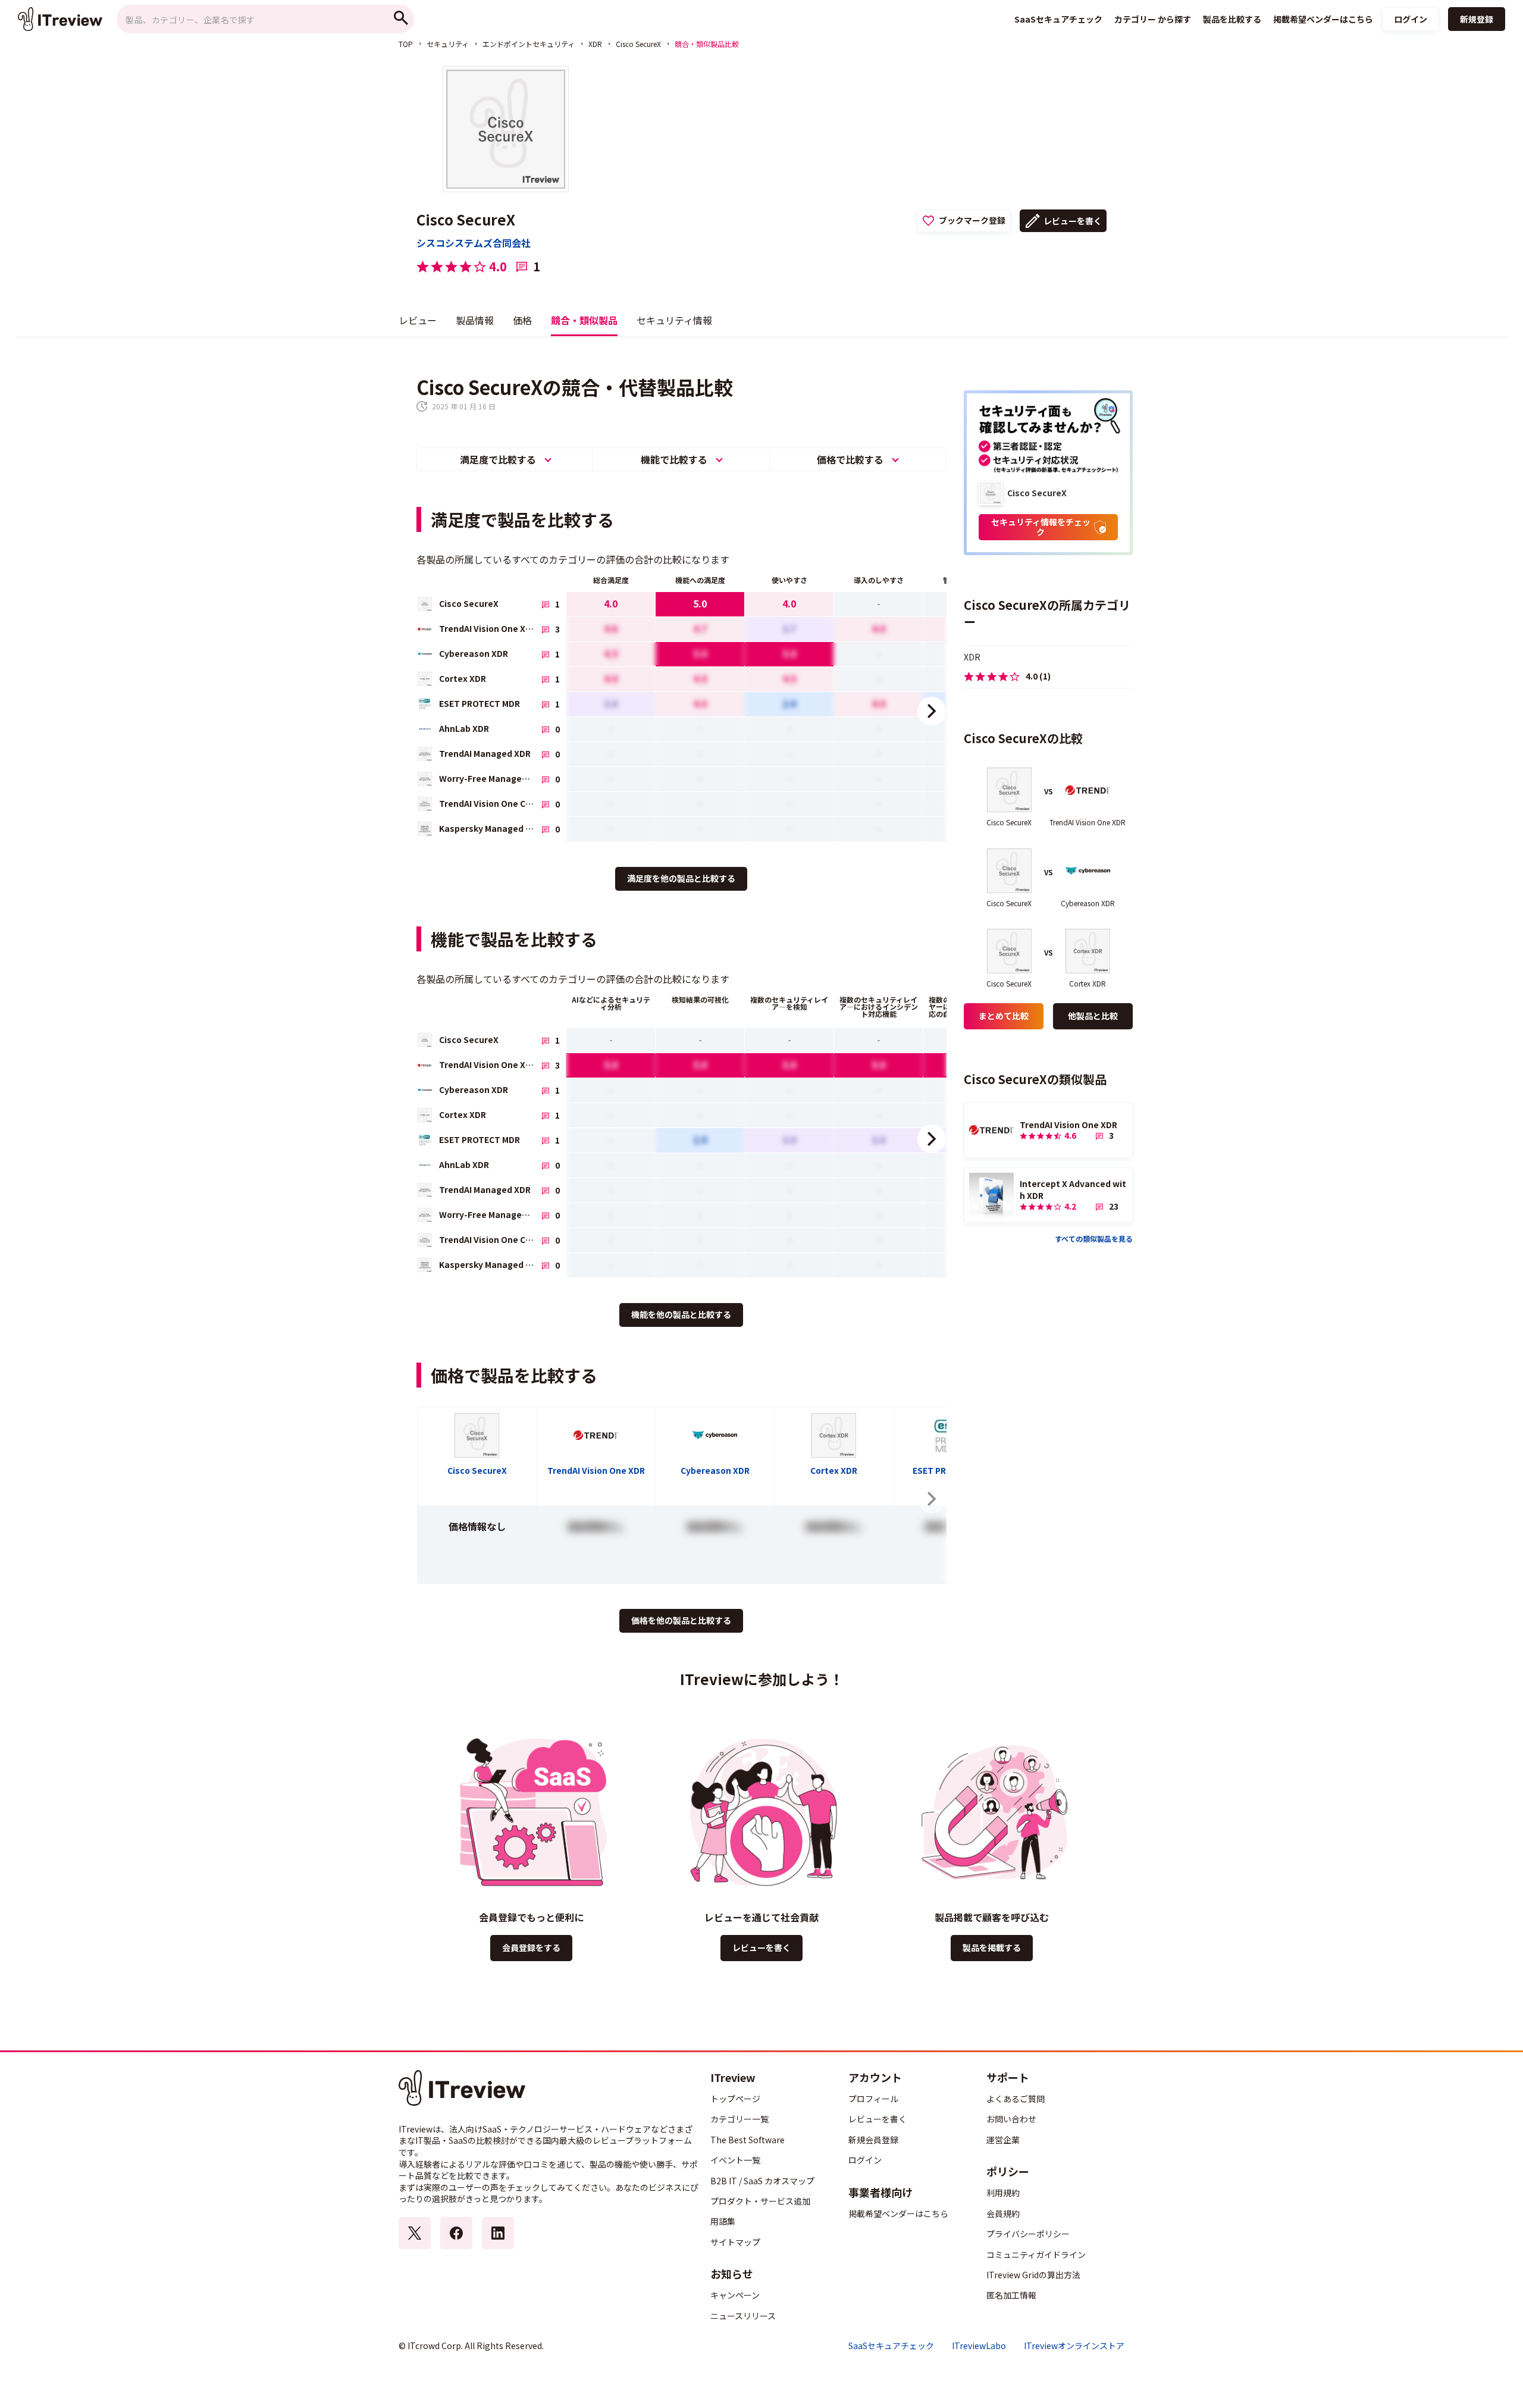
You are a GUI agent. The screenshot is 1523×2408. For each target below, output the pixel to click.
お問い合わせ (1011, 2119)
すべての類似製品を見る (1094, 1239)
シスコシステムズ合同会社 (474, 243)
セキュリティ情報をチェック (1041, 527)
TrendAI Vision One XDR (596, 1470)
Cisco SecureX (638, 44)
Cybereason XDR (715, 1470)
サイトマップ (735, 2242)
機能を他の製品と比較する (681, 1314)
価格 (522, 320)
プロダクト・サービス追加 (760, 2201)
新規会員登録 (873, 2140)
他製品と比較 (1093, 1016)
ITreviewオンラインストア (1074, 2346)
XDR (595, 44)
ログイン (1411, 19)
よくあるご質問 (1016, 2099)
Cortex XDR (834, 1470)
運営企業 (1003, 2140)
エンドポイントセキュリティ (529, 44)
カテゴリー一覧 (739, 2119)
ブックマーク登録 (972, 220)
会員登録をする (531, 1947)
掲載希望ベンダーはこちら (898, 2213)
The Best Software (748, 2140)
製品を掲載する (992, 1947)
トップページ (735, 2099)
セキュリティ (448, 44)
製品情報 (475, 320)
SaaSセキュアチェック (891, 2346)
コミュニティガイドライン (1036, 2254)
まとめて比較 (1004, 1016)
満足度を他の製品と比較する (681, 878)
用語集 (723, 2221)
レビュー (418, 320)
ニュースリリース (743, 2316)
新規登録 (1477, 19)
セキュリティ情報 (674, 320)
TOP (406, 44)
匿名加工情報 (1011, 2295)
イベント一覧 (735, 2160)
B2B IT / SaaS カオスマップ (762, 2181)
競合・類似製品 (584, 320)
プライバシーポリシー (1028, 2234)
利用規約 (1003, 2193)
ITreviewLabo (979, 2346)
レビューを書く (1073, 221)
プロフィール (873, 2099)
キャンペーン (735, 2295)
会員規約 (1003, 2213)
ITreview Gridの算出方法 (1033, 2275)
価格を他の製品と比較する (681, 1620)
